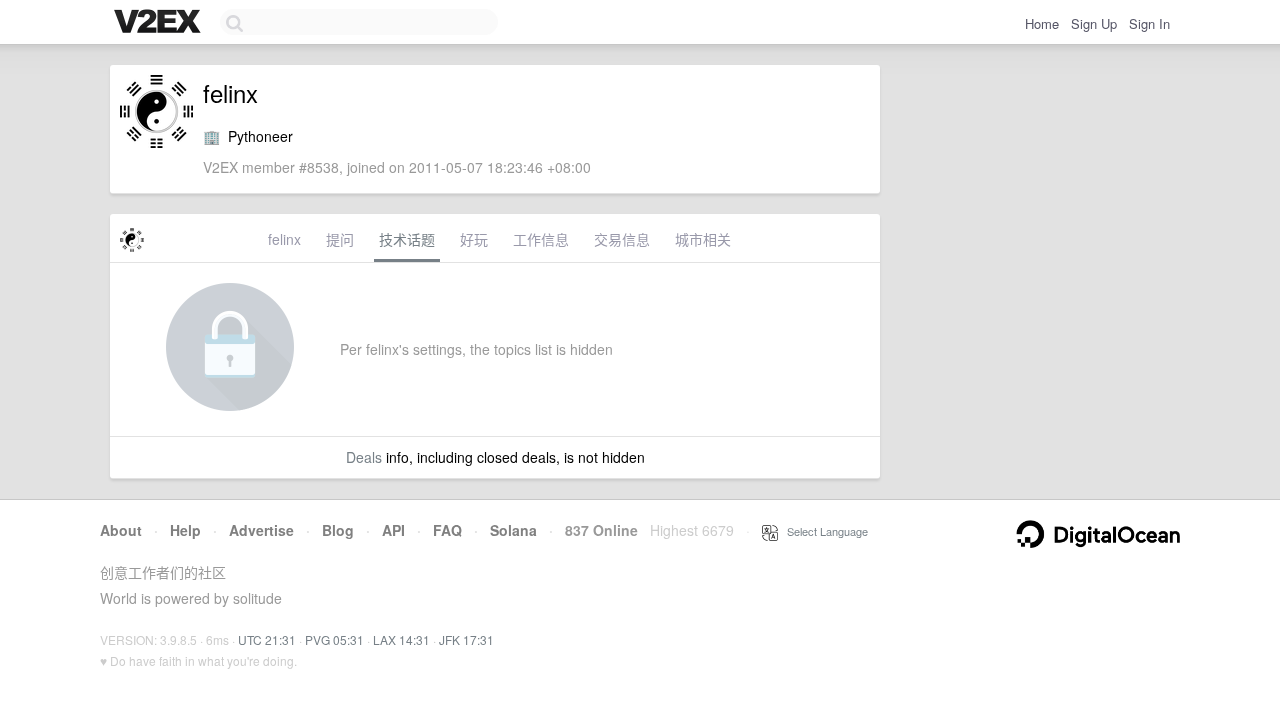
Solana (513, 530)
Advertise (261, 530)
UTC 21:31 (267, 639)
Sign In (1149, 23)
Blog (338, 530)
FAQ (447, 530)
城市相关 (703, 239)
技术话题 (407, 239)
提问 (340, 239)
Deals (364, 457)
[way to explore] (160, 23)
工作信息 (541, 239)
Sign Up (1094, 23)
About (121, 530)
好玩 (474, 239)
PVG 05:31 (334, 639)
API (393, 530)
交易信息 (622, 239)
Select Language (823, 531)
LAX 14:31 (401, 639)
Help (185, 530)
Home (1042, 23)
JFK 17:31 (466, 639)
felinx (284, 239)
